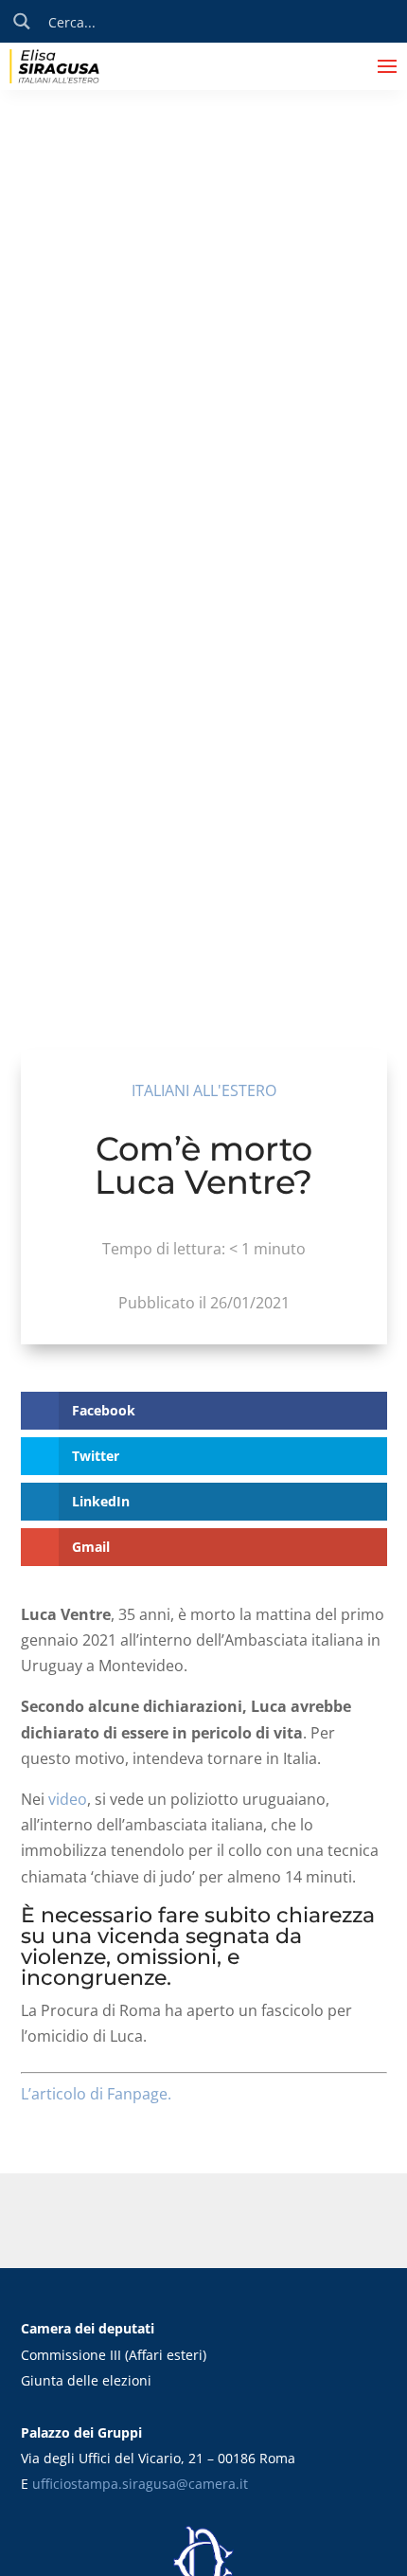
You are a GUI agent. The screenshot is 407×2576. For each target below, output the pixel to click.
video (68, 1799)
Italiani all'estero (204, 1090)
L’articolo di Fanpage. (96, 2094)
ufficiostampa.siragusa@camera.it (140, 2484)
